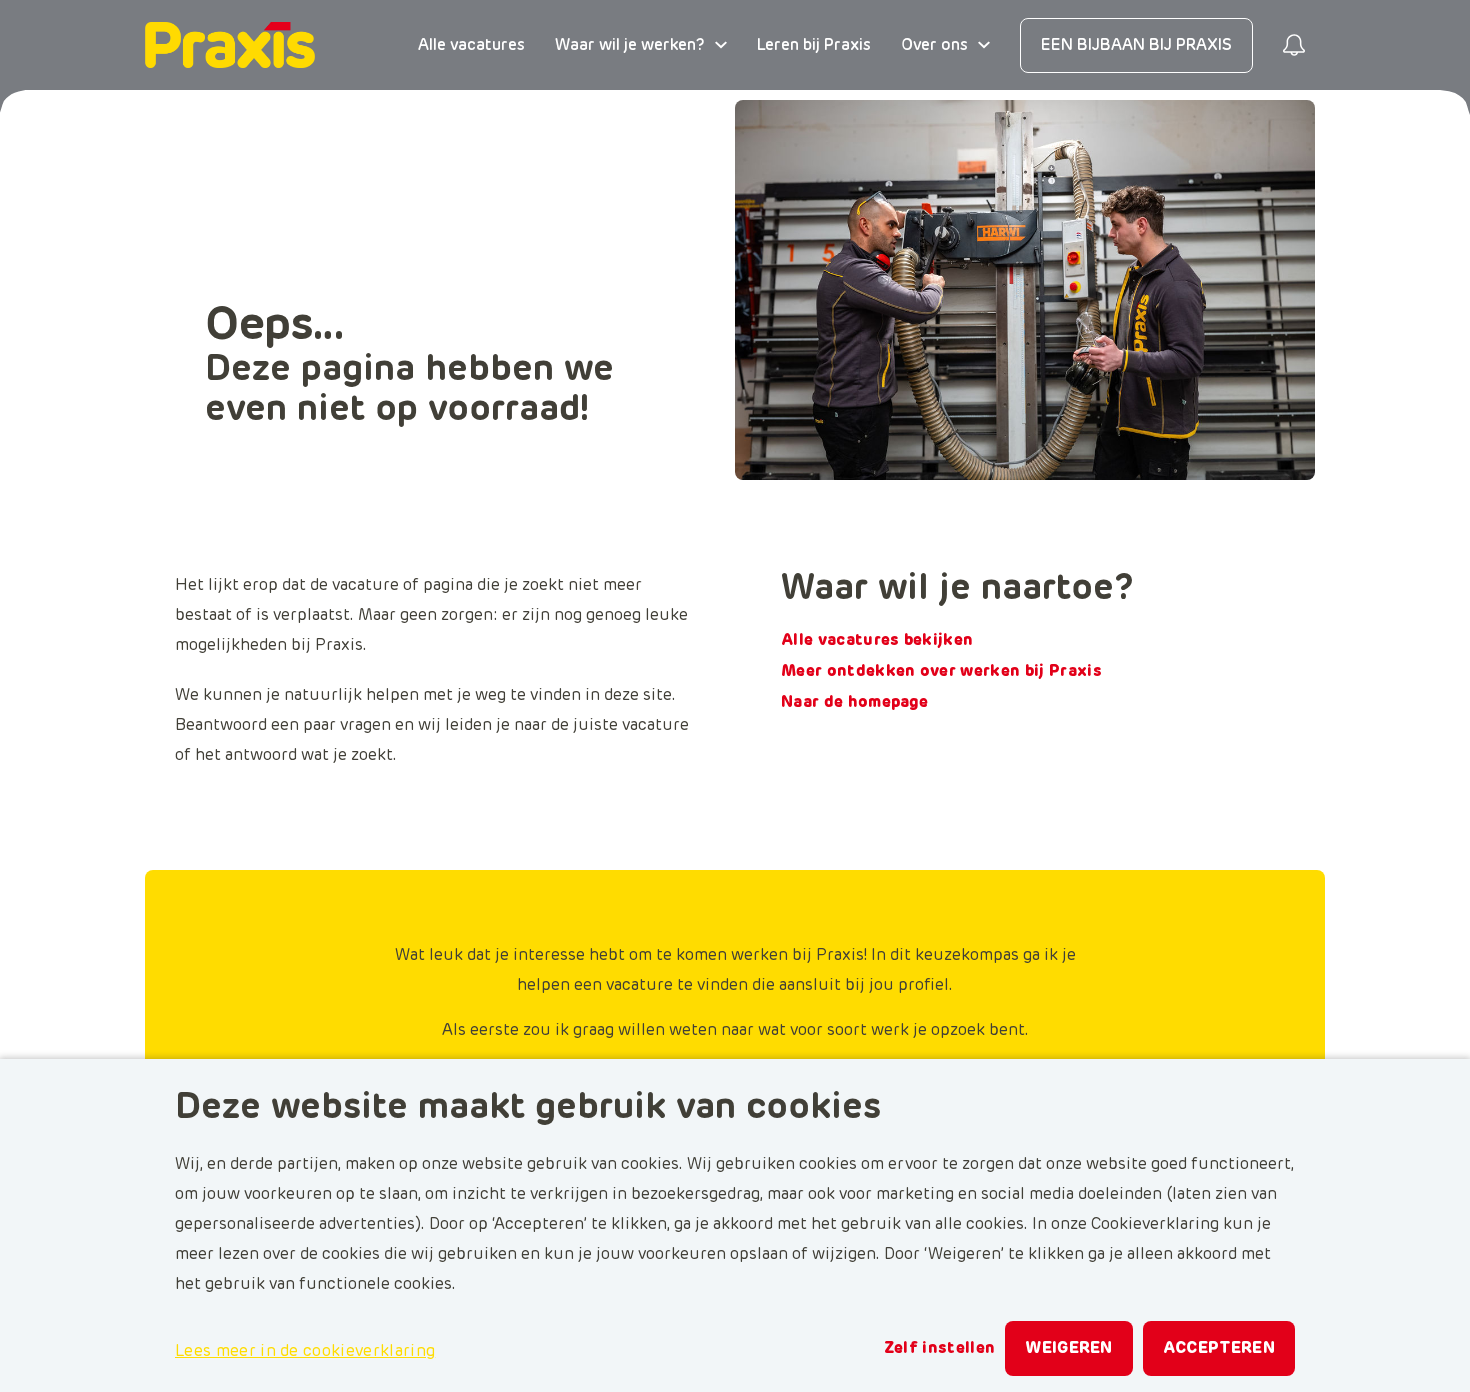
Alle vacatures (471, 45)
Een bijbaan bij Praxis (1136, 45)
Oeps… (274, 326)
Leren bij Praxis (814, 45)
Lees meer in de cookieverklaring (305, 1351)
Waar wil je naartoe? (957, 589)
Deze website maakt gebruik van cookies (528, 1108)
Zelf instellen (939, 1348)
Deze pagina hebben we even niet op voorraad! (409, 390)
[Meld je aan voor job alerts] (1294, 45)
